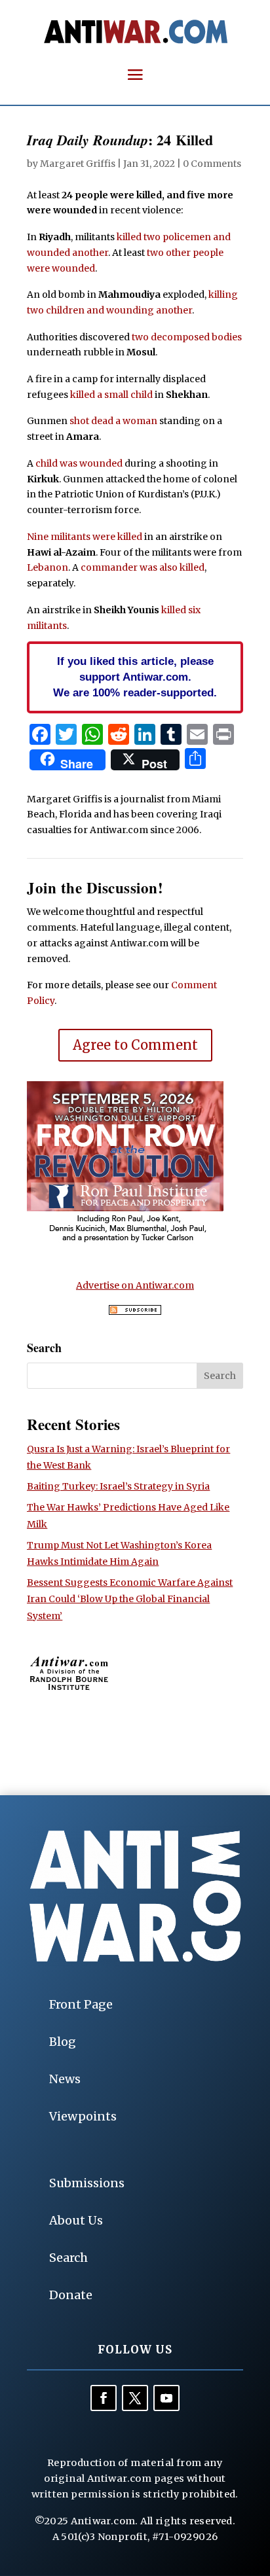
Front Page (81, 2004)
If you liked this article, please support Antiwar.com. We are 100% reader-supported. (135, 677)
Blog (63, 2042)
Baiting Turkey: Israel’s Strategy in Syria (118, 1486)
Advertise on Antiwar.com (135, 1285)
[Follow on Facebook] (104, 2398)
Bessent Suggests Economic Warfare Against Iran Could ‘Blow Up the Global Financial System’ (130, 1599)
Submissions (87, 2183)
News (65, 2079)
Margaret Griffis (78, 164)
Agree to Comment (135, 1045)
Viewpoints (83, 2116)
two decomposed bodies (187, 337)
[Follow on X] (135, 2398)
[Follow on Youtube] (166, 2398)
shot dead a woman (113, 421)
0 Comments (212, 164)
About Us (76, 2220)
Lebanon (48, 567)
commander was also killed (143, 567)
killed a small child (111, 395)
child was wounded (79, 463)
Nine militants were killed (85, 537)
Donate (71, 2295)
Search (68, 2258)
